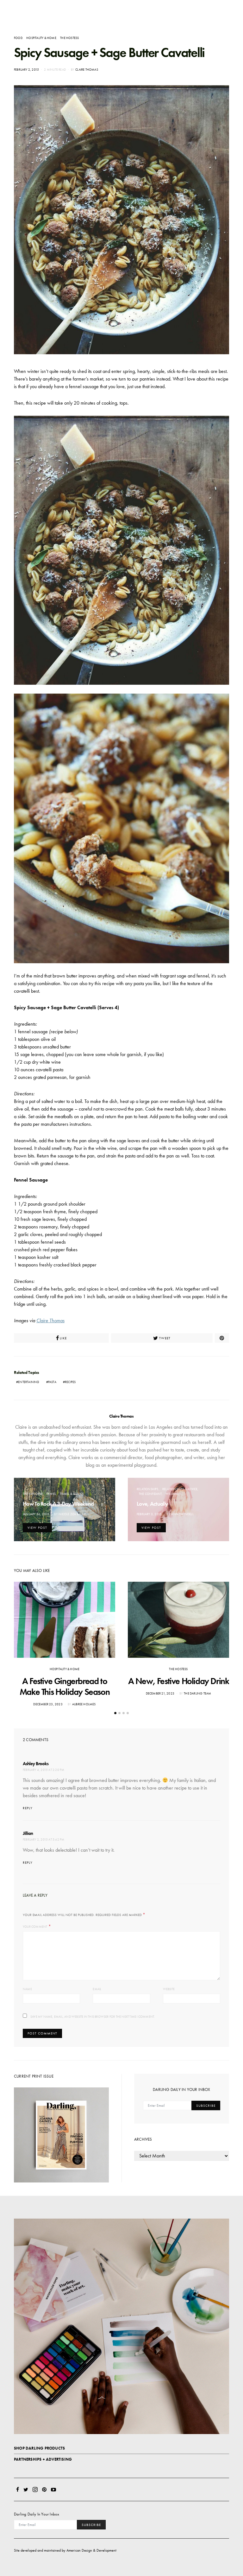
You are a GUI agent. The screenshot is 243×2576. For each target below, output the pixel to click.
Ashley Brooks (36, 1764)
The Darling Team (197, 1693)
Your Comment (35, 1927)
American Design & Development (91, 2550)
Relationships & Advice (180, 1489)
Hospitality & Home (41, 38)
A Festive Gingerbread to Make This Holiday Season (65, 1686)
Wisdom (172, 1494)
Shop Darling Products (39, 2448)
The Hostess (69, 38)
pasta (52, 1382)
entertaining (29, 1382)
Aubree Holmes (84, 1704)
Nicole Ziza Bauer (72, 1514)
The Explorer (33, 1494)
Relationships (148, 1489)
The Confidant (150, 1494)
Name (27, 1989)
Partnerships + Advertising (43, 2459)
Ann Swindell (182, 1514)
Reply (28, 1808)
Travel (51, 1494)
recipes (70, 1382)
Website (169, 1989)
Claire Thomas (87, 70)
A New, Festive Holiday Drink (179, 1681)
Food (18, 38)
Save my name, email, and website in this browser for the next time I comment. (92, 2017)
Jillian (28, 1833)
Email (97, 1989)
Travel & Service (72, 1494)
